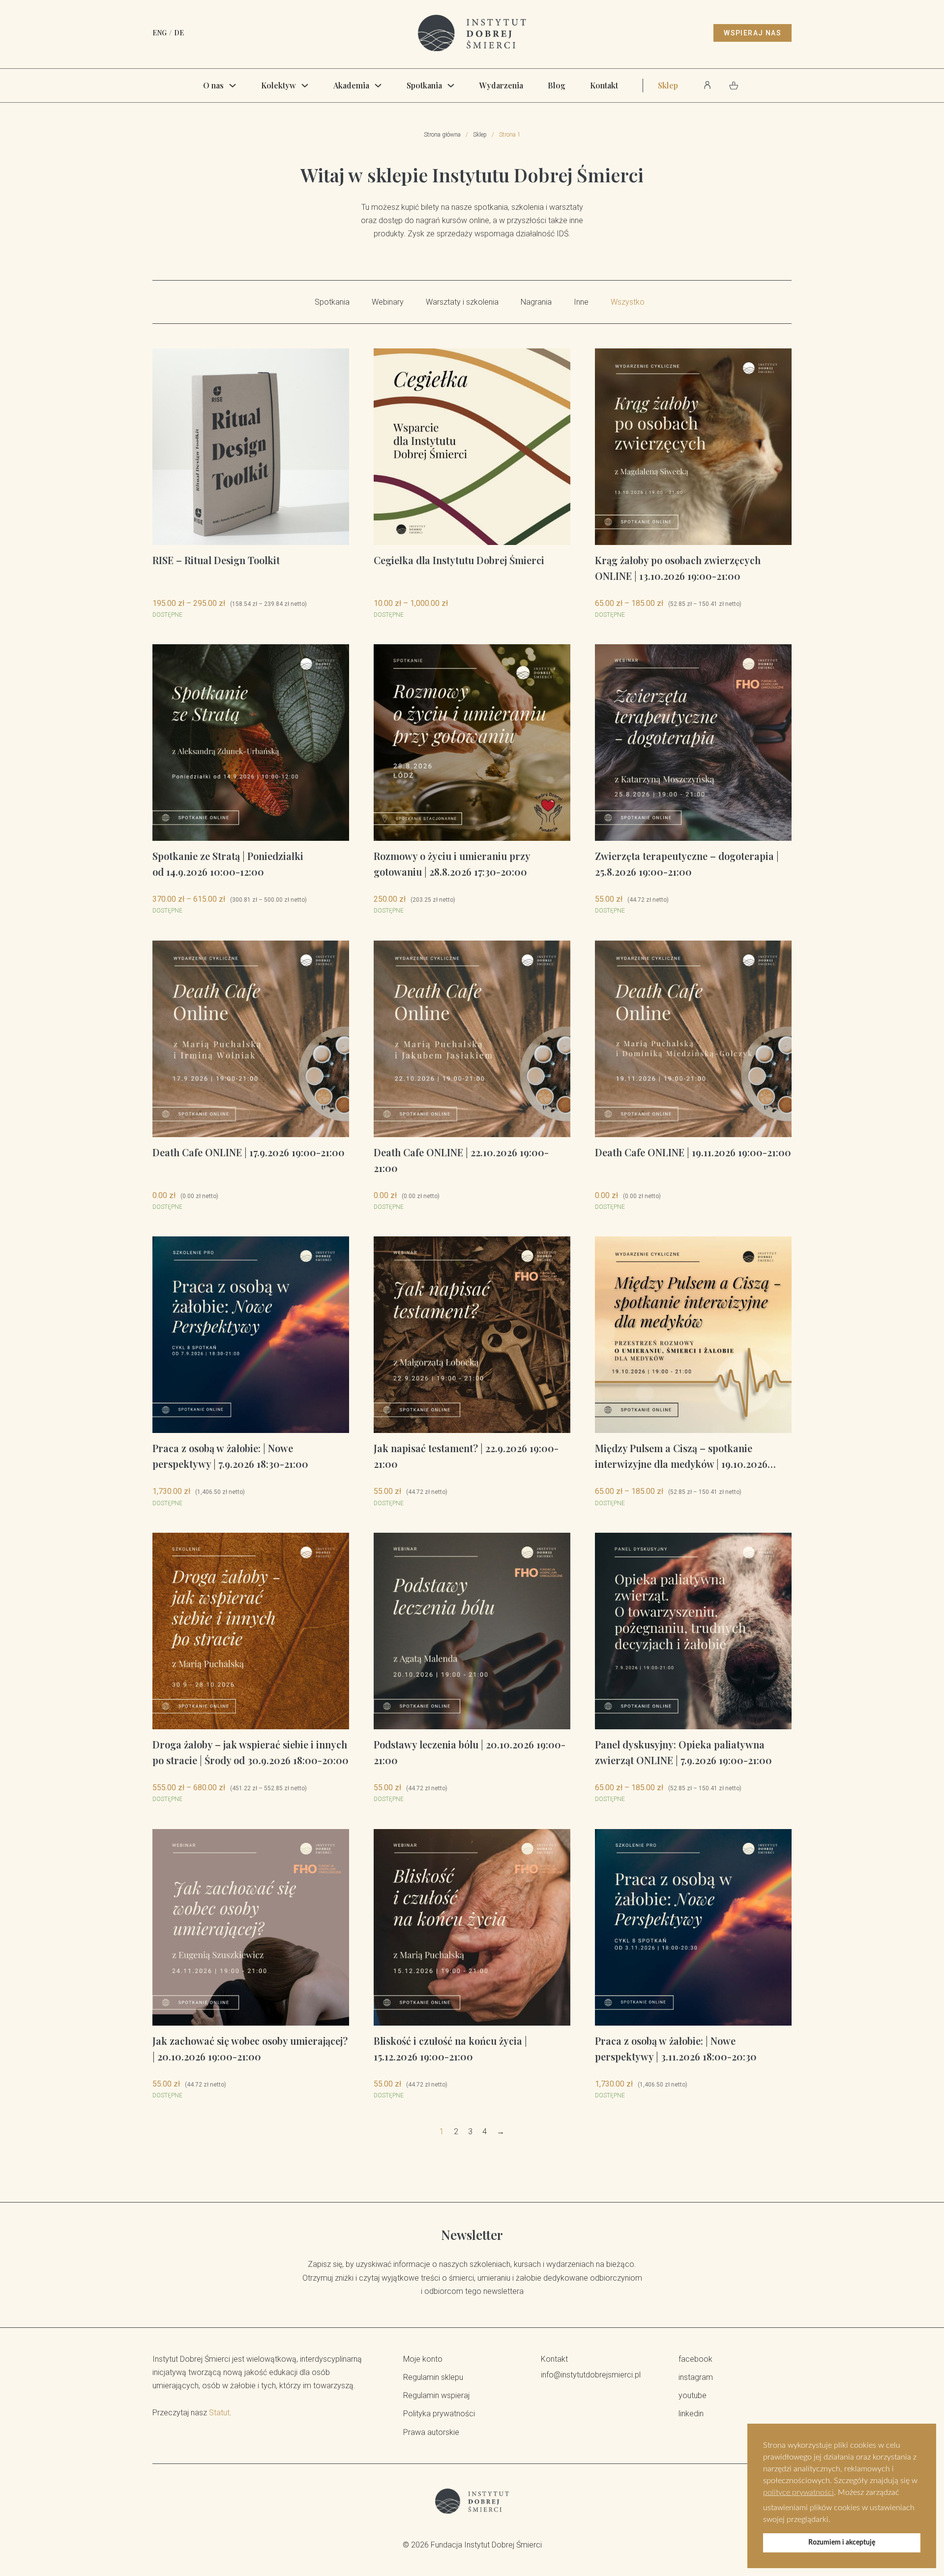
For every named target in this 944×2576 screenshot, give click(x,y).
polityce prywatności (798, 2492)
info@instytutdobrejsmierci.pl (591, 2375)
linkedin (691, 2414)
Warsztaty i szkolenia (462, 302)
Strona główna (442, 135)
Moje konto (423, 2359)
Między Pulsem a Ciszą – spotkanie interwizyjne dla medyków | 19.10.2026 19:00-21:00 (681, 1464)
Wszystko (628, 302)
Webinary (388, 302)
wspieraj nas (752, 33)
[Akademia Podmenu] (378, 86)
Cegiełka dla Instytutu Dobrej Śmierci (459, 560)
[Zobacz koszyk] (734, 86)
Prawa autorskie (431, 2432)
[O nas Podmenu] (233, 86)
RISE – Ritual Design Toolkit (216, 560)
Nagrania (536, 302)
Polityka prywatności (439, 2414)
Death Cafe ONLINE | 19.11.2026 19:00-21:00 (693, 1152)
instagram (696, 2377)
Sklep (668, 85)
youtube (693, 2395)
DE (179, 33)
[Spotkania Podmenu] (451, 86)
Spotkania (424, 85)
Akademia (351, 85)
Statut (219, 2413)
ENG (160, 33)
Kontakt (604, 85)
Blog (557, 85)
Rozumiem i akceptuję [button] (842, 2542)
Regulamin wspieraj (436, 2395)
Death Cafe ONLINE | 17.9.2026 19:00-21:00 (249, 1152)
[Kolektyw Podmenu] (305, 86)
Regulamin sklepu (433, 2377)
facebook (695, 2359)
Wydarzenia (501, 85)
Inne (581, 302)
